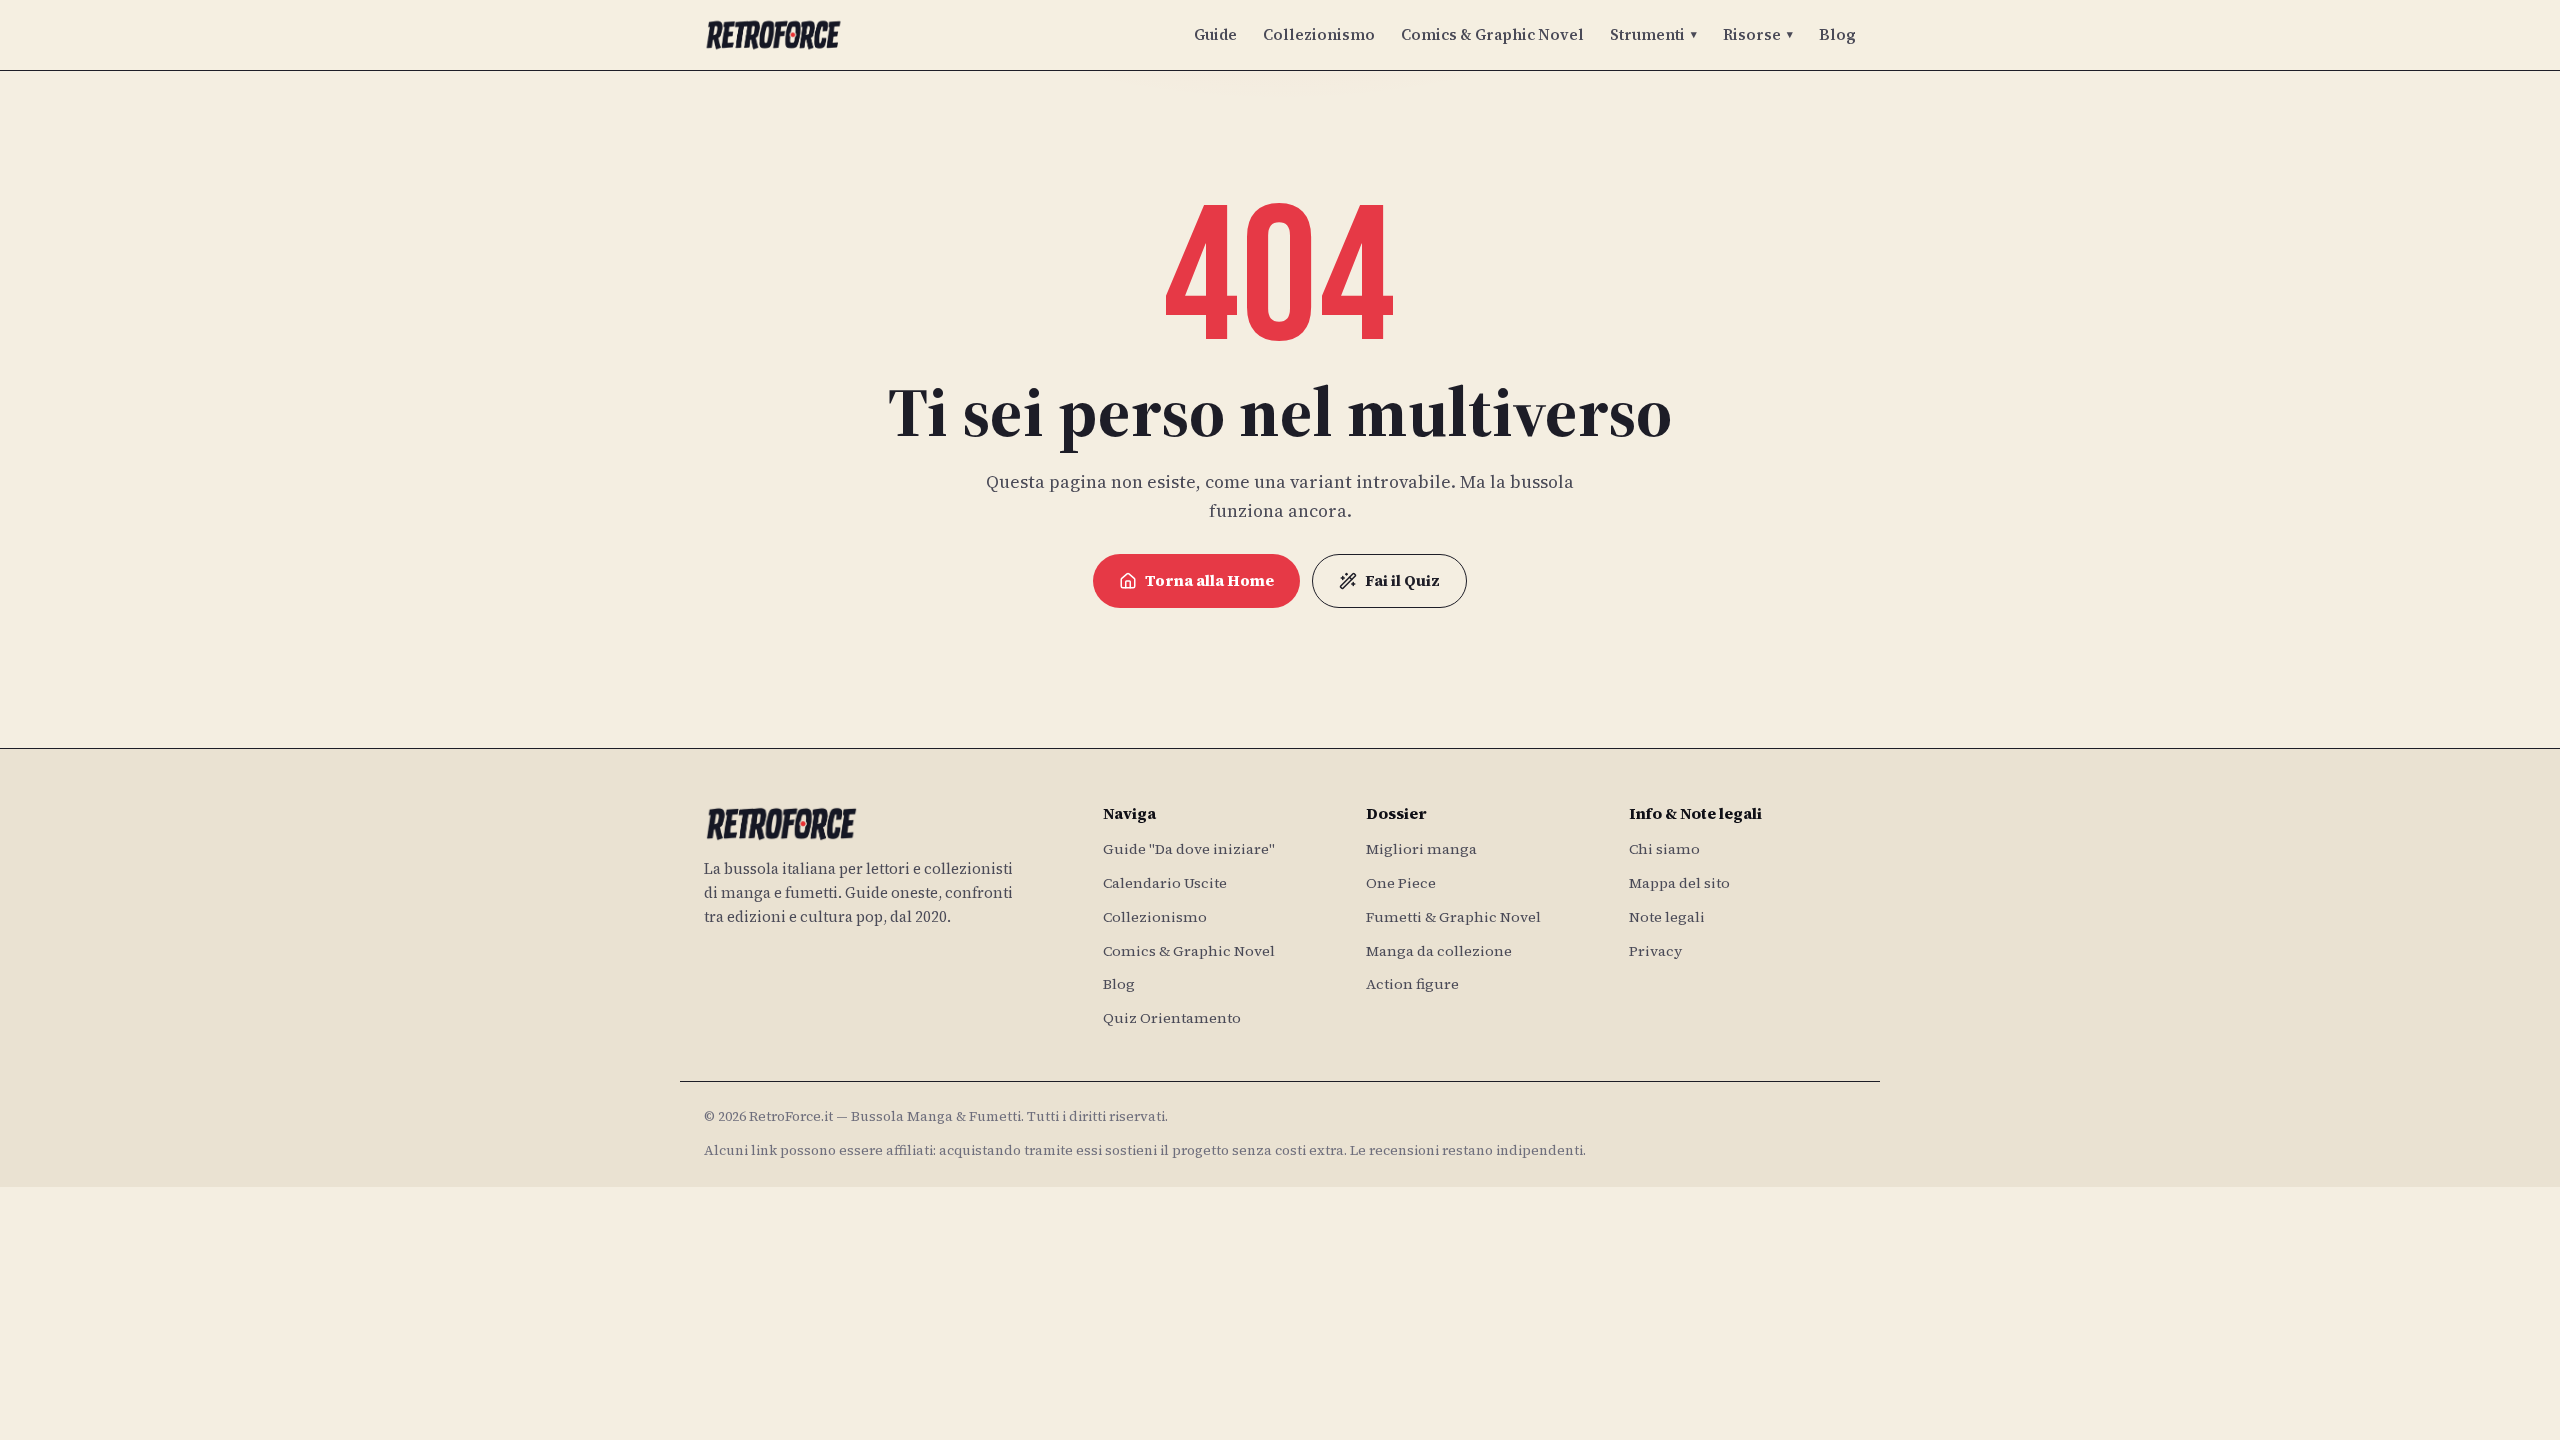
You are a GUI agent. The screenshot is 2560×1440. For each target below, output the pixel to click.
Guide (1215, 34)
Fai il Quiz (1402, 580)
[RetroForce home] (773, 35)
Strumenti (1653, 34)
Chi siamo (1664, 849)
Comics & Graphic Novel (1492, 34)
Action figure (1412, 984)
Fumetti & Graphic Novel (1453, 917)
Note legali (1667, 917)
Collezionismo (1319, 34)
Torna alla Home (1209, 580)
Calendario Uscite (1165, 883)
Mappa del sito (1679, 883)
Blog (1837, 34)
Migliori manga (1421, 849)
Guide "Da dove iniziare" (1189, 849)
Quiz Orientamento (1172, 1018)
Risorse (1758, 34)
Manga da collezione (1439, 951)
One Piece (1401, 883)
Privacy (1655, 951)
